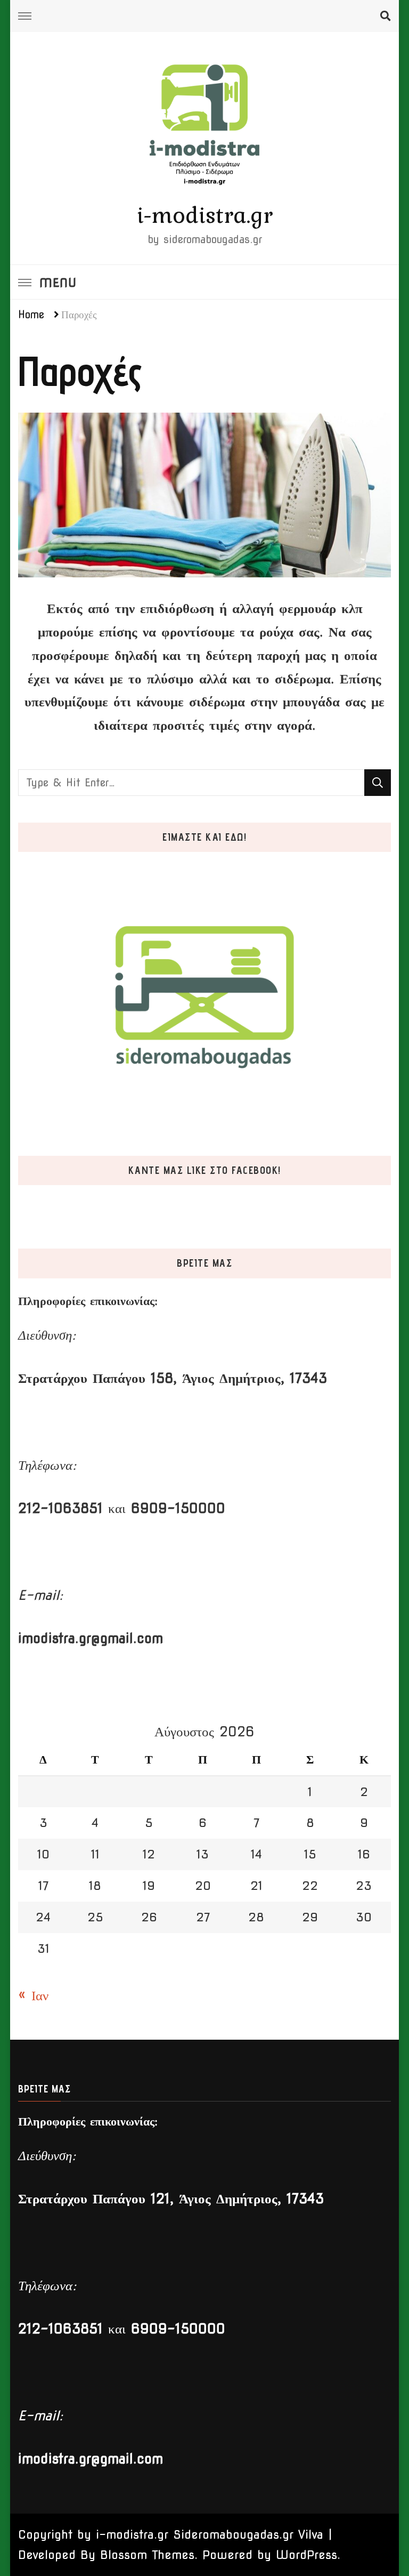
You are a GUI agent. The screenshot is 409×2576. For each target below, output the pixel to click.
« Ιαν (33, 1995)
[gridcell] (204, 667)
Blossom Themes (147, 2555)
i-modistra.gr (205, 215)
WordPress (306, 2555)
